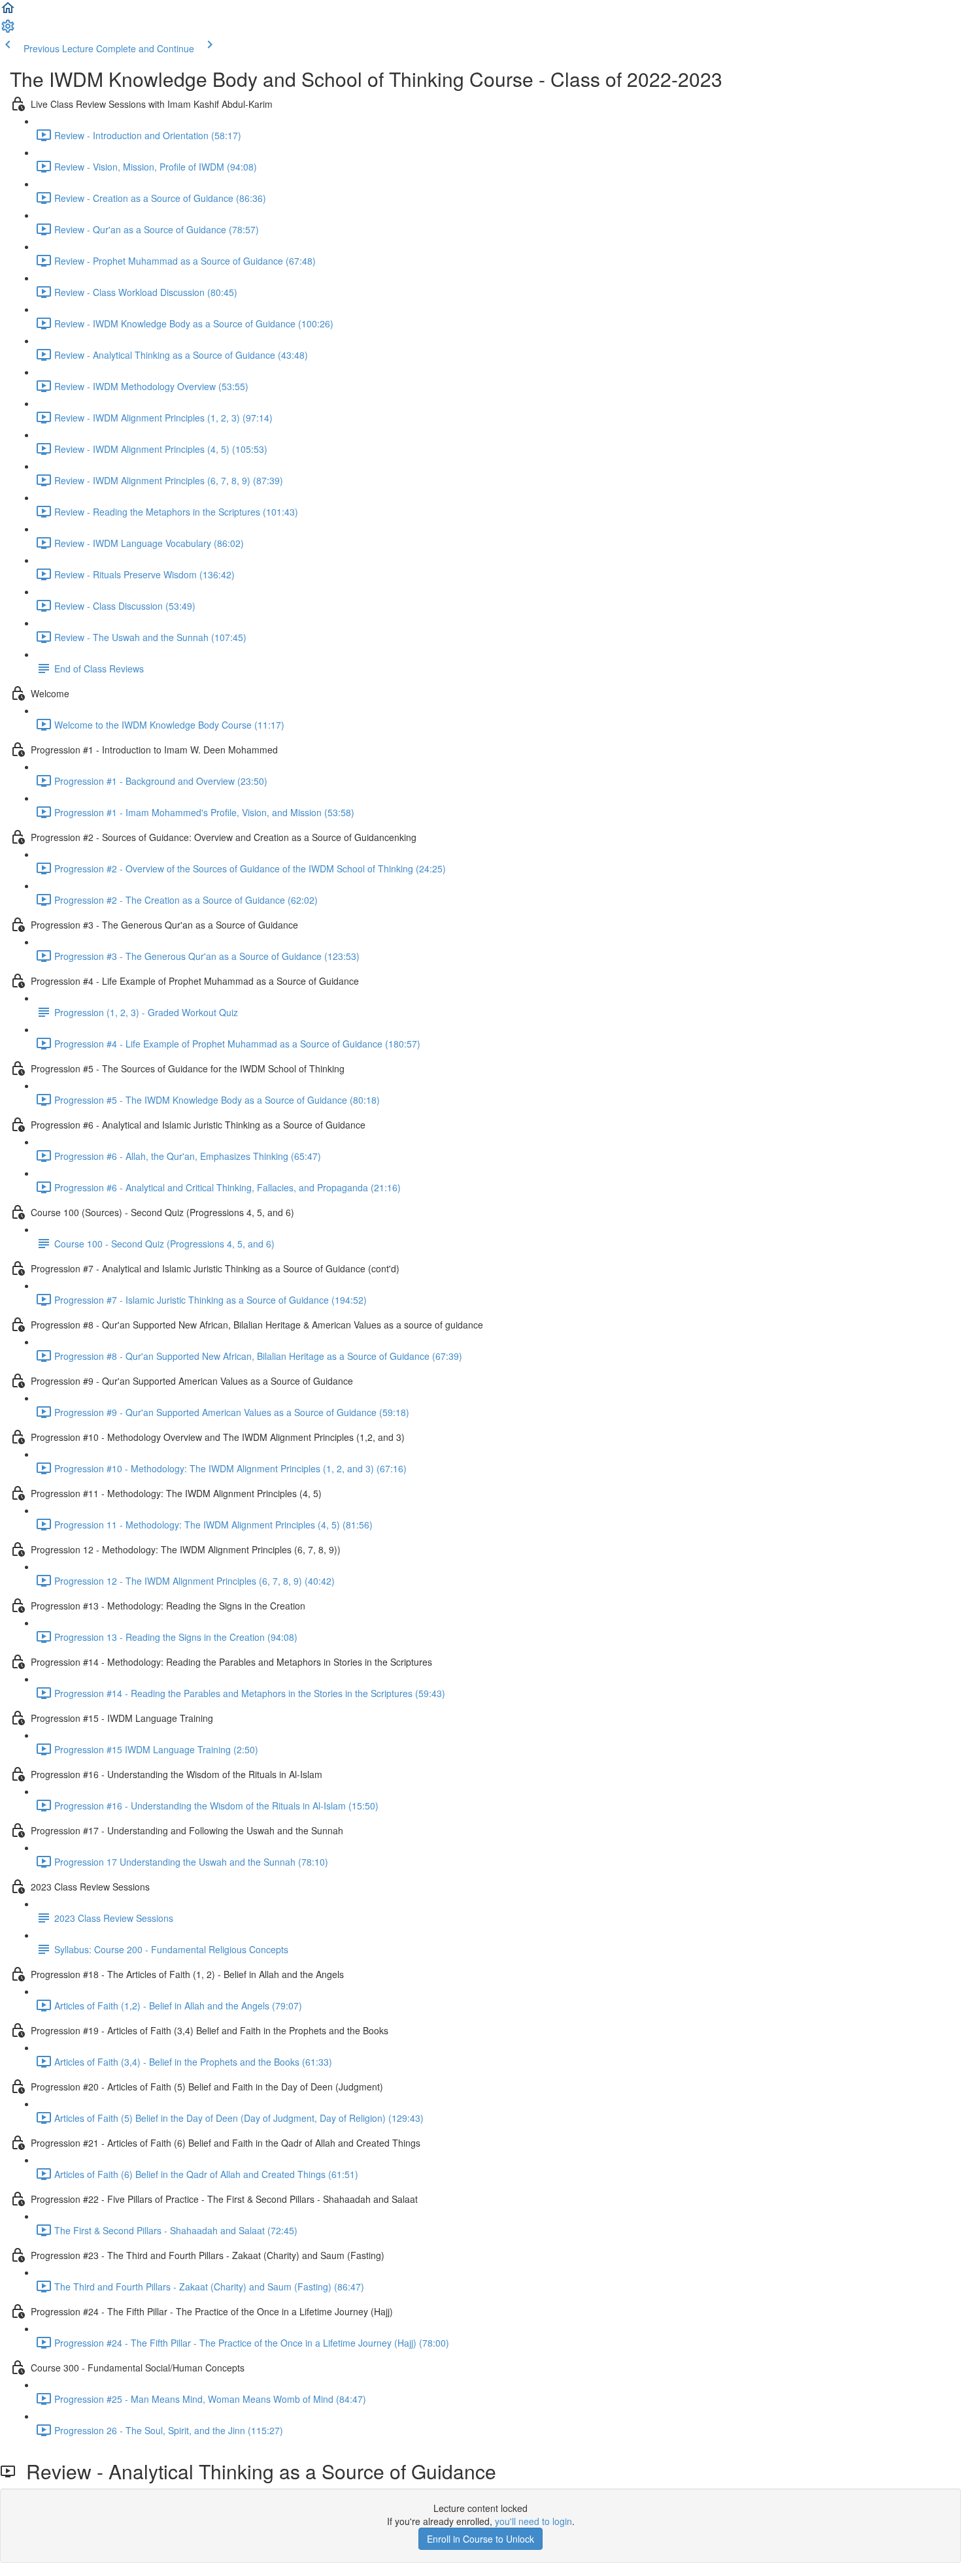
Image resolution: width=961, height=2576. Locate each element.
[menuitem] (8, 30)
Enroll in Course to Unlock (480, 2539)
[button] (8, 12)
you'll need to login (533, 2521)
